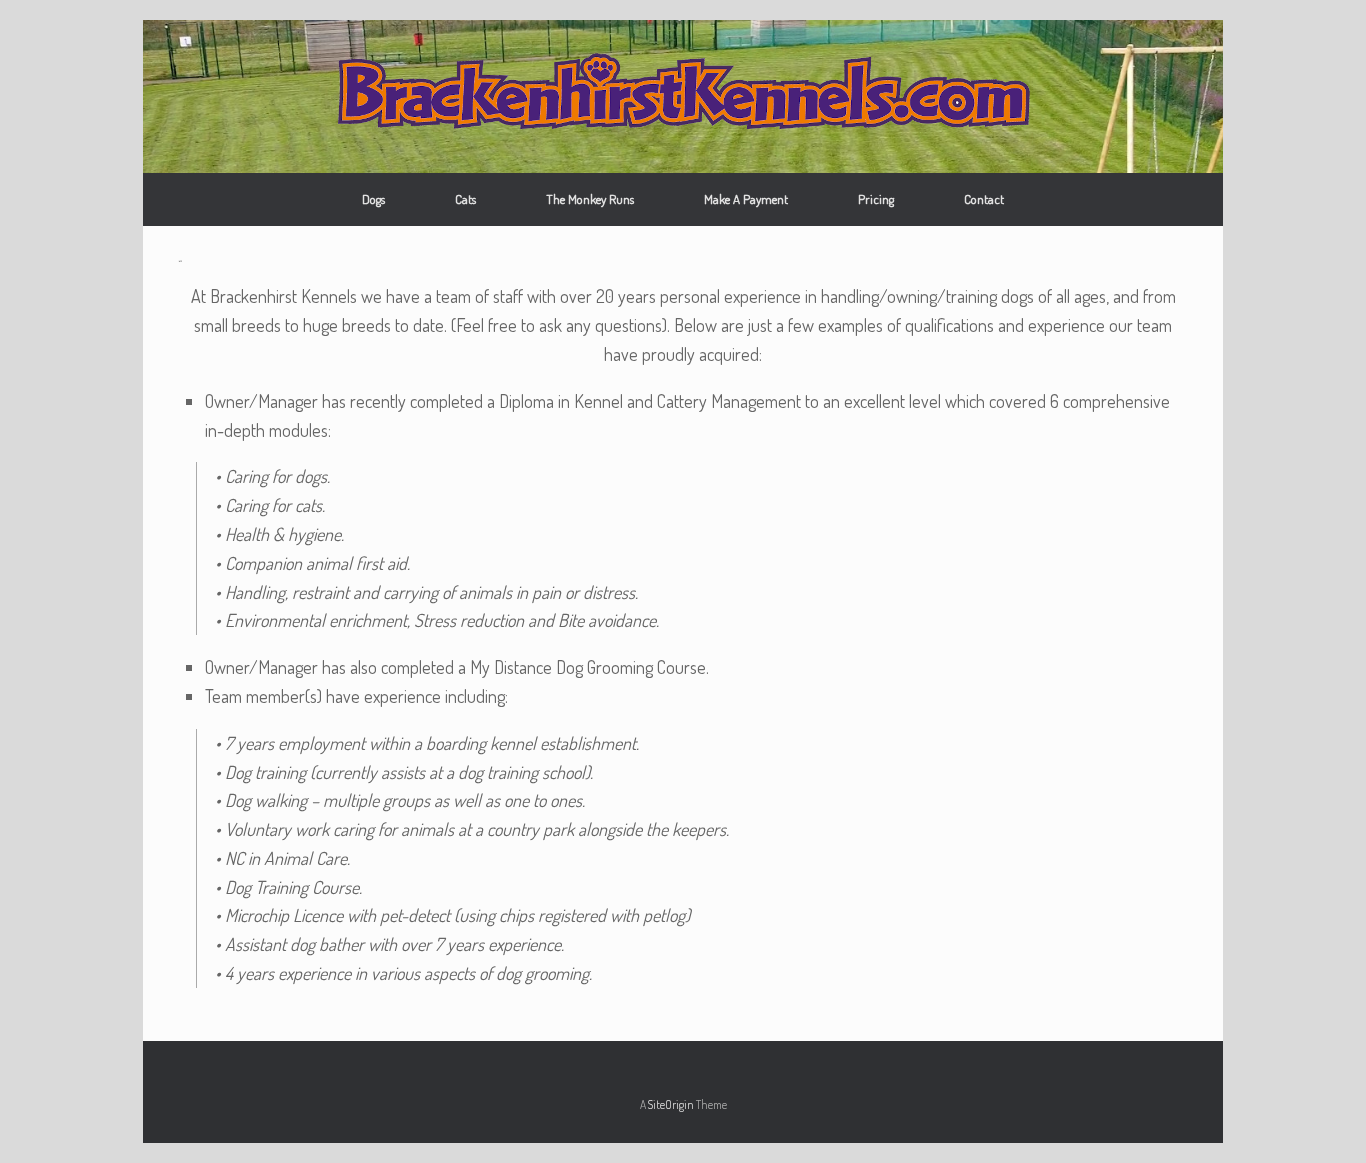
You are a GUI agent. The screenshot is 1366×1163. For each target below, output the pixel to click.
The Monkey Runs (590, 199)
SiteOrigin (671, 1104)
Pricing (876, 199)
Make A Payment (746, 199)
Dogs (373, 199)
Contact (984, 199)
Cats (465, 199)
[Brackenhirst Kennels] (683, 90)
